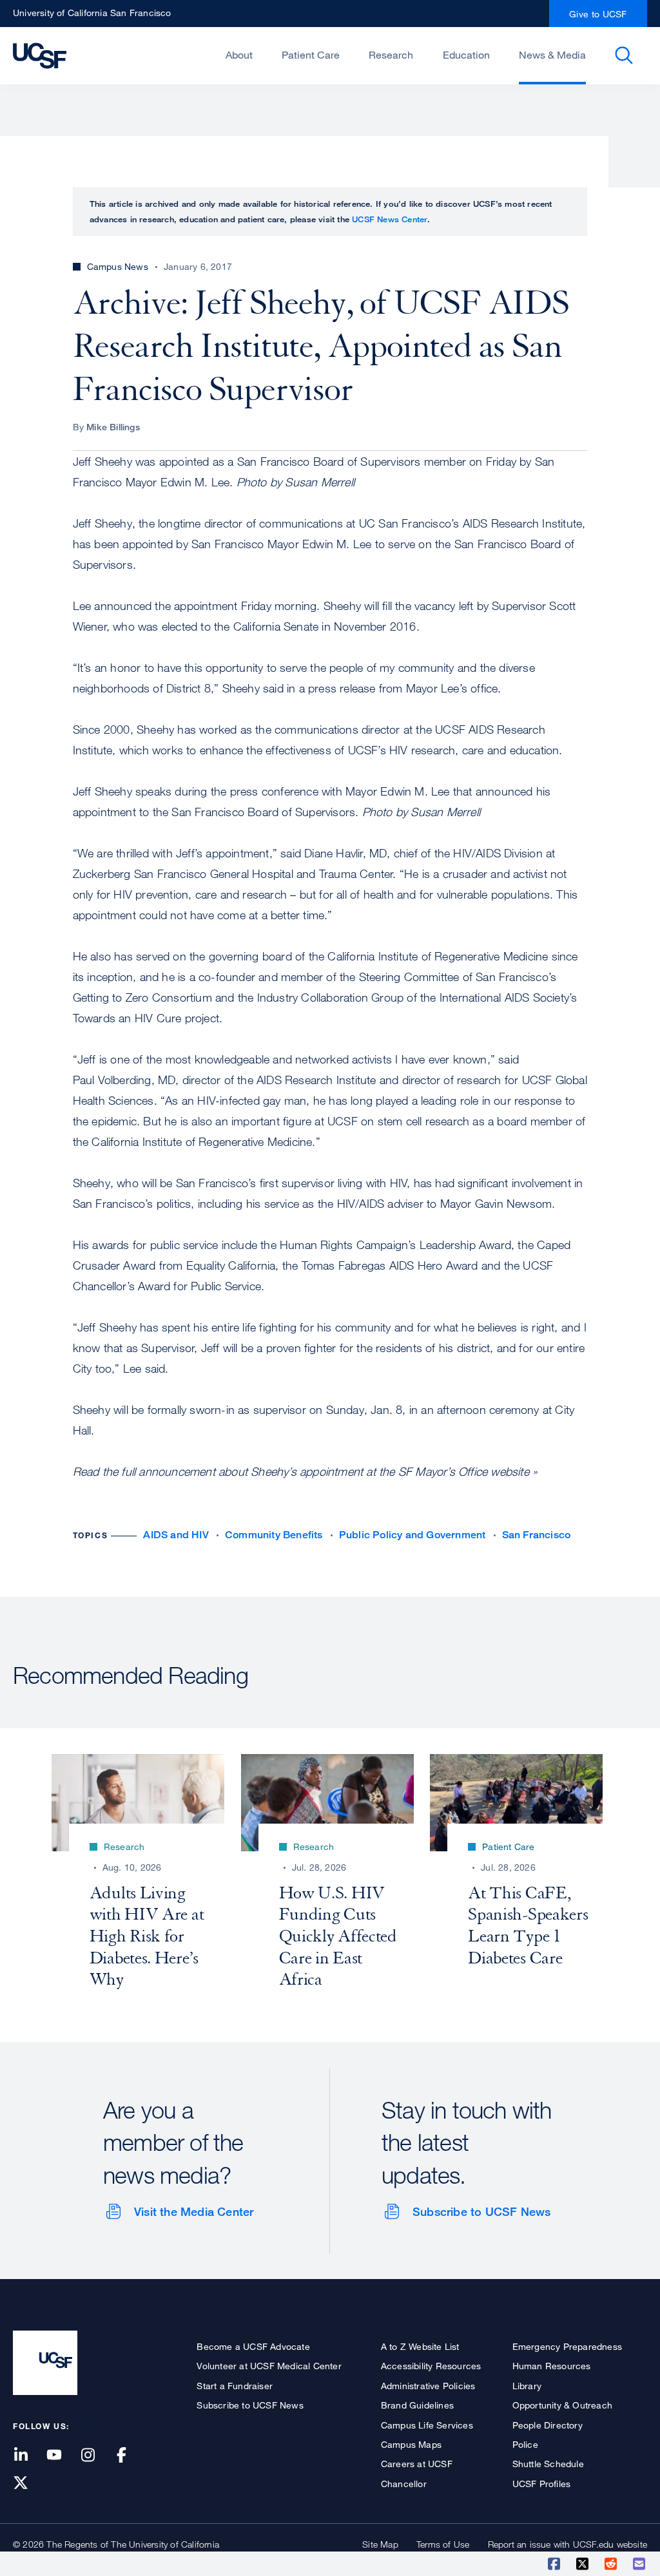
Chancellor (404, 2484)
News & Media (552, 55)
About (239, 55)
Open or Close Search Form (624, 55)
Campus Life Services (427, 2425)
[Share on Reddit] (612, 2564)
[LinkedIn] (28, 2456)
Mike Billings (113, 427)
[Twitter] (28, 2484)
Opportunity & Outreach (562, 2405)
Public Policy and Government (412, 1535)
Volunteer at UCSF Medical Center (269, 2366)
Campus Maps (411, 2444)
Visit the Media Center (194, 2211)
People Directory (548, 2425)
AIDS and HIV (176, 1535)
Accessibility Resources (431, 2366)
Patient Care (311, 55)
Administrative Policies (428, 2386)
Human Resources (552, 2366)
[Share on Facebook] (555, 2564)
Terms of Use (443, 2544)
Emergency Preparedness (567, 2346)
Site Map (380, 2544)
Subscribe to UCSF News (481, 2211)
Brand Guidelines (417, 2405)
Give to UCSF (598, 14)
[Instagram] (95, 2456)
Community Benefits (274, 1535)
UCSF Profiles (542, 2484)
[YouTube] (62, 2456)
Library (527, 2386)
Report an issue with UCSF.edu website (568, 2544)
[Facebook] (130, 2456)
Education (466, 55)
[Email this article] (640, 2564)
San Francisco (537, 1535)
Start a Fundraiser (235, 2386)
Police (525, 2444)
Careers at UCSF (417, 2464)
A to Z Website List (420, 2346)
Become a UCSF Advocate (253, 2346)
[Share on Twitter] (583, 2564)
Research (391, 55)
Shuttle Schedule (548, 2464)
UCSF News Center (390, 219)
